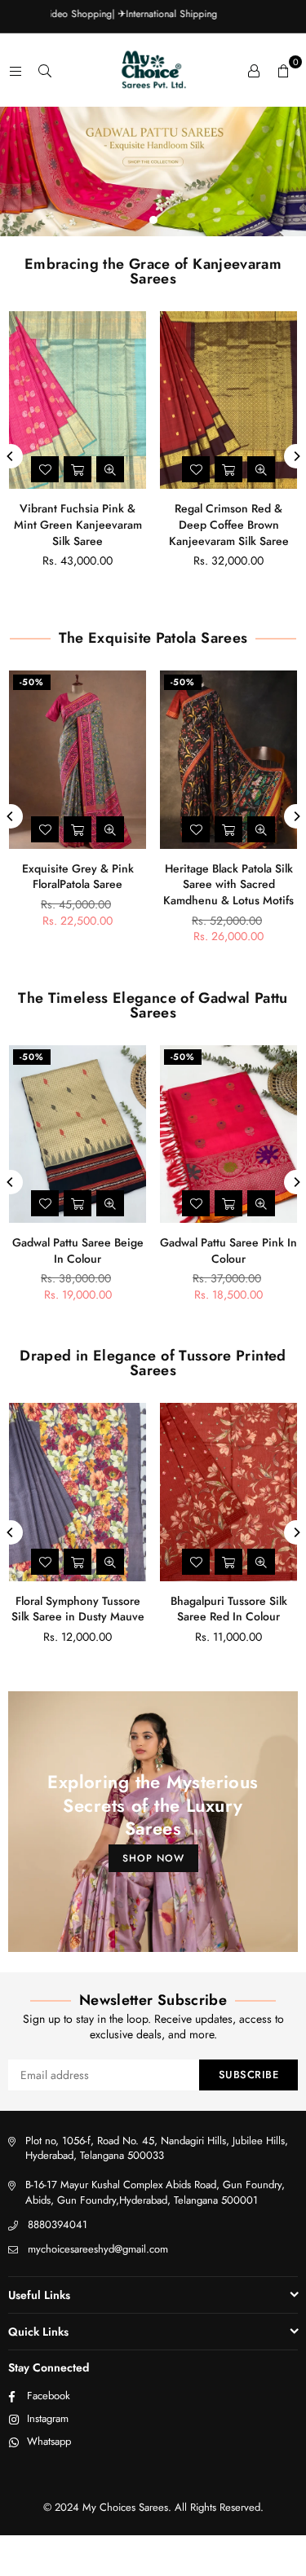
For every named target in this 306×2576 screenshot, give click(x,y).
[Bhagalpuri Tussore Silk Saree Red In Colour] (228, 1492)
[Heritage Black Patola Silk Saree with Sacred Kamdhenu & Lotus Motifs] (228, 759)
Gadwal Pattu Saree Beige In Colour (78, 1251)
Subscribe (249, 2075)
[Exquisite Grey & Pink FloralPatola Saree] (78, 759)
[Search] (45, 70)
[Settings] (254, 70)
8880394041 (58, 2224)
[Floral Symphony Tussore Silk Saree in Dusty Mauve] (78, 1492)
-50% (32, 682)
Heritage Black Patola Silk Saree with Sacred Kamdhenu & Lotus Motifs (228, 884)
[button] (283, 70)
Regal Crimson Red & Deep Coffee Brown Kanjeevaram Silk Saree (229, 524)
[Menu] (16, 70)
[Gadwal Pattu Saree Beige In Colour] (78, 1134)
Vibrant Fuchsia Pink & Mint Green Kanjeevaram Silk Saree (78, 524)
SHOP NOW (153, 1858)
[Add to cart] (78, 469)
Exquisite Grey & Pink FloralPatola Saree (78, 877)
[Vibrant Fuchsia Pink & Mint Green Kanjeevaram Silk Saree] (78, 400)
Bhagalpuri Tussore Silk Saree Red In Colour (229, 1609)
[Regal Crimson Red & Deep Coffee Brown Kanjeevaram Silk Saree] (228, 400)
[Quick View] (110, 469)
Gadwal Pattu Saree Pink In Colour (228, 1251)
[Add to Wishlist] (45, 469)
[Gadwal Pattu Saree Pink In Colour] (228, 1134)
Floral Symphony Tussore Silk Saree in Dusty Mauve (78, 1609)
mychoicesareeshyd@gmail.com (98, 2249)
